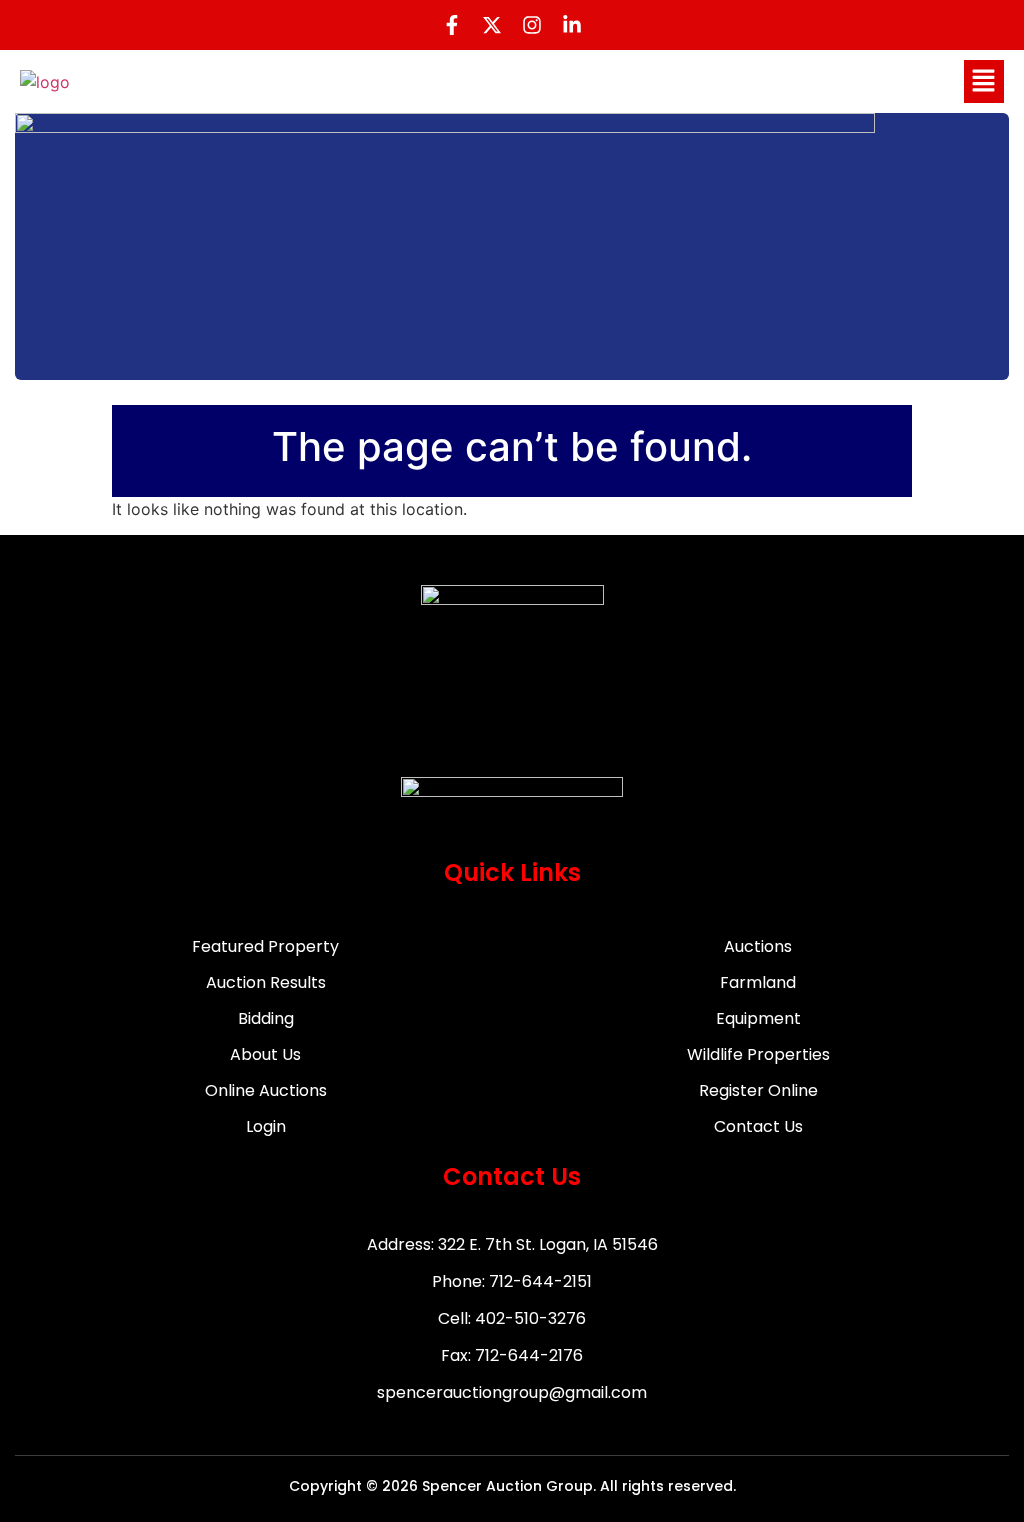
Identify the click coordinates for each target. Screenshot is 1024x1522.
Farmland (758, 982)
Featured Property (265, 946)
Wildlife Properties (758, 1054)
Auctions (758, 946)
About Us (265, 1054)
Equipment (758, 1018)
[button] (984, 81)
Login (266, 1126)
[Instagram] (532, 25)
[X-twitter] (492, 25)
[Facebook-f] (452, 25)
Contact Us (758, 1126)
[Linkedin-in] (572, 25)
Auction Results (266, 982)
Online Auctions (266, 1090)
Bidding (266, 1018)
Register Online (758, 1090)
